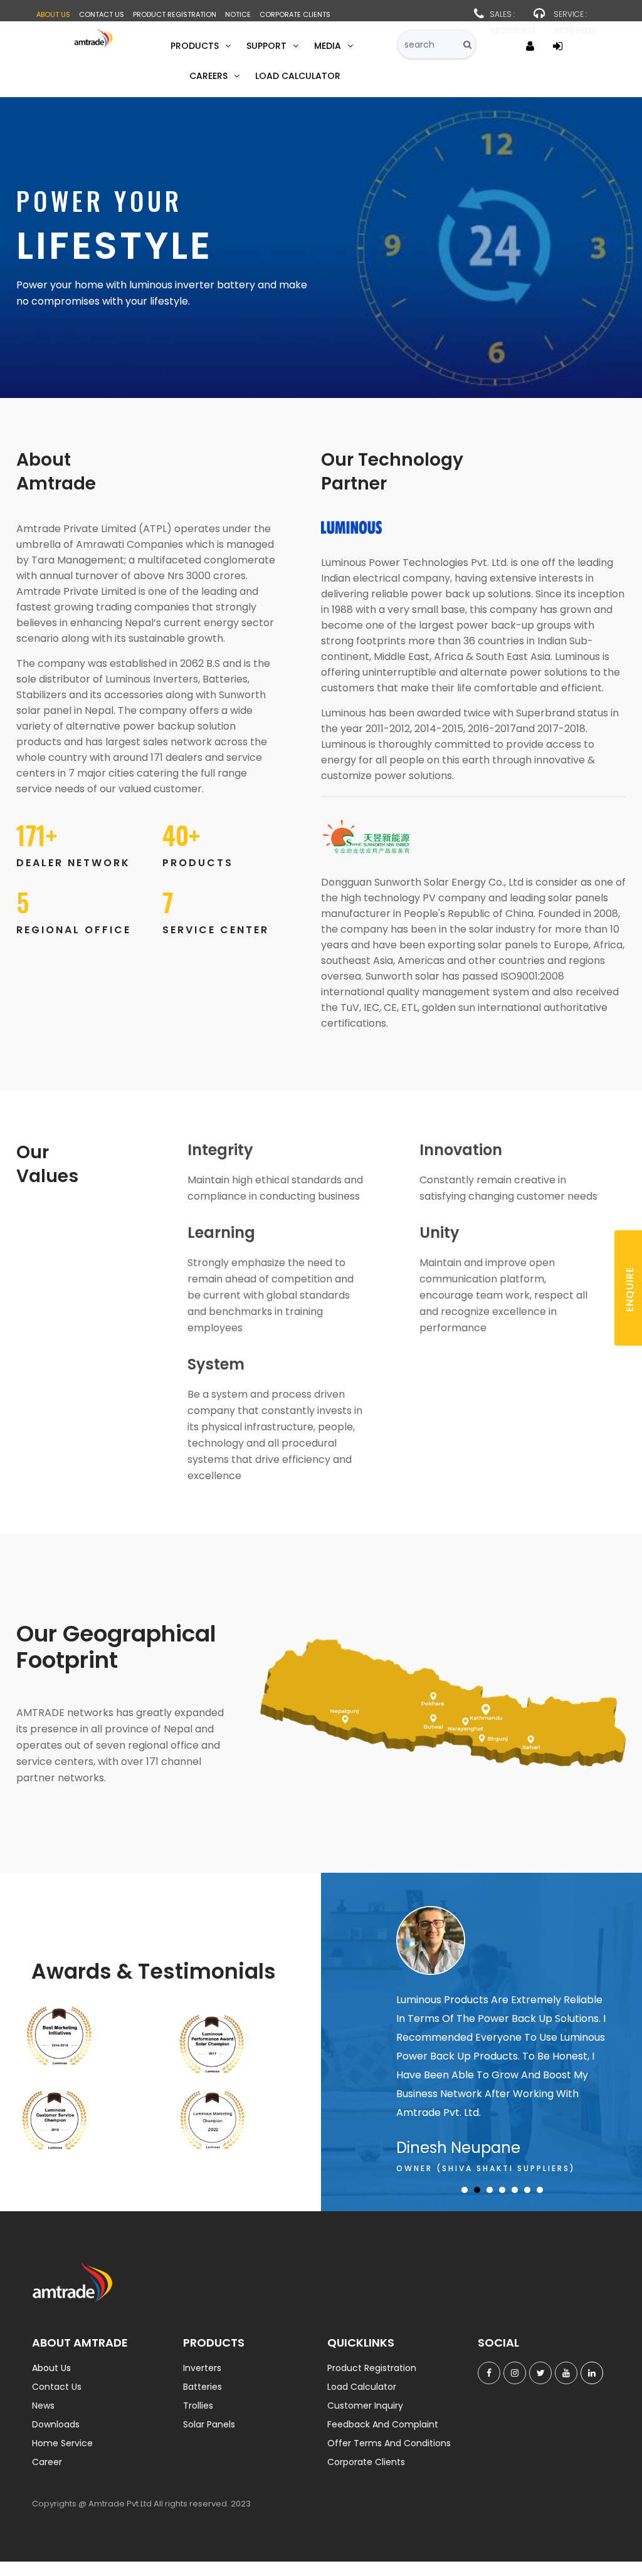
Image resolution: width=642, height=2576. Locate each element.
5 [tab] (515, 2190)
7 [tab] (540, 2190)
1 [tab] (465, 2190)
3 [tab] (490, 2190)
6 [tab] (527, 2190)
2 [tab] (477, 2190)
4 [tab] (502, 2190)
